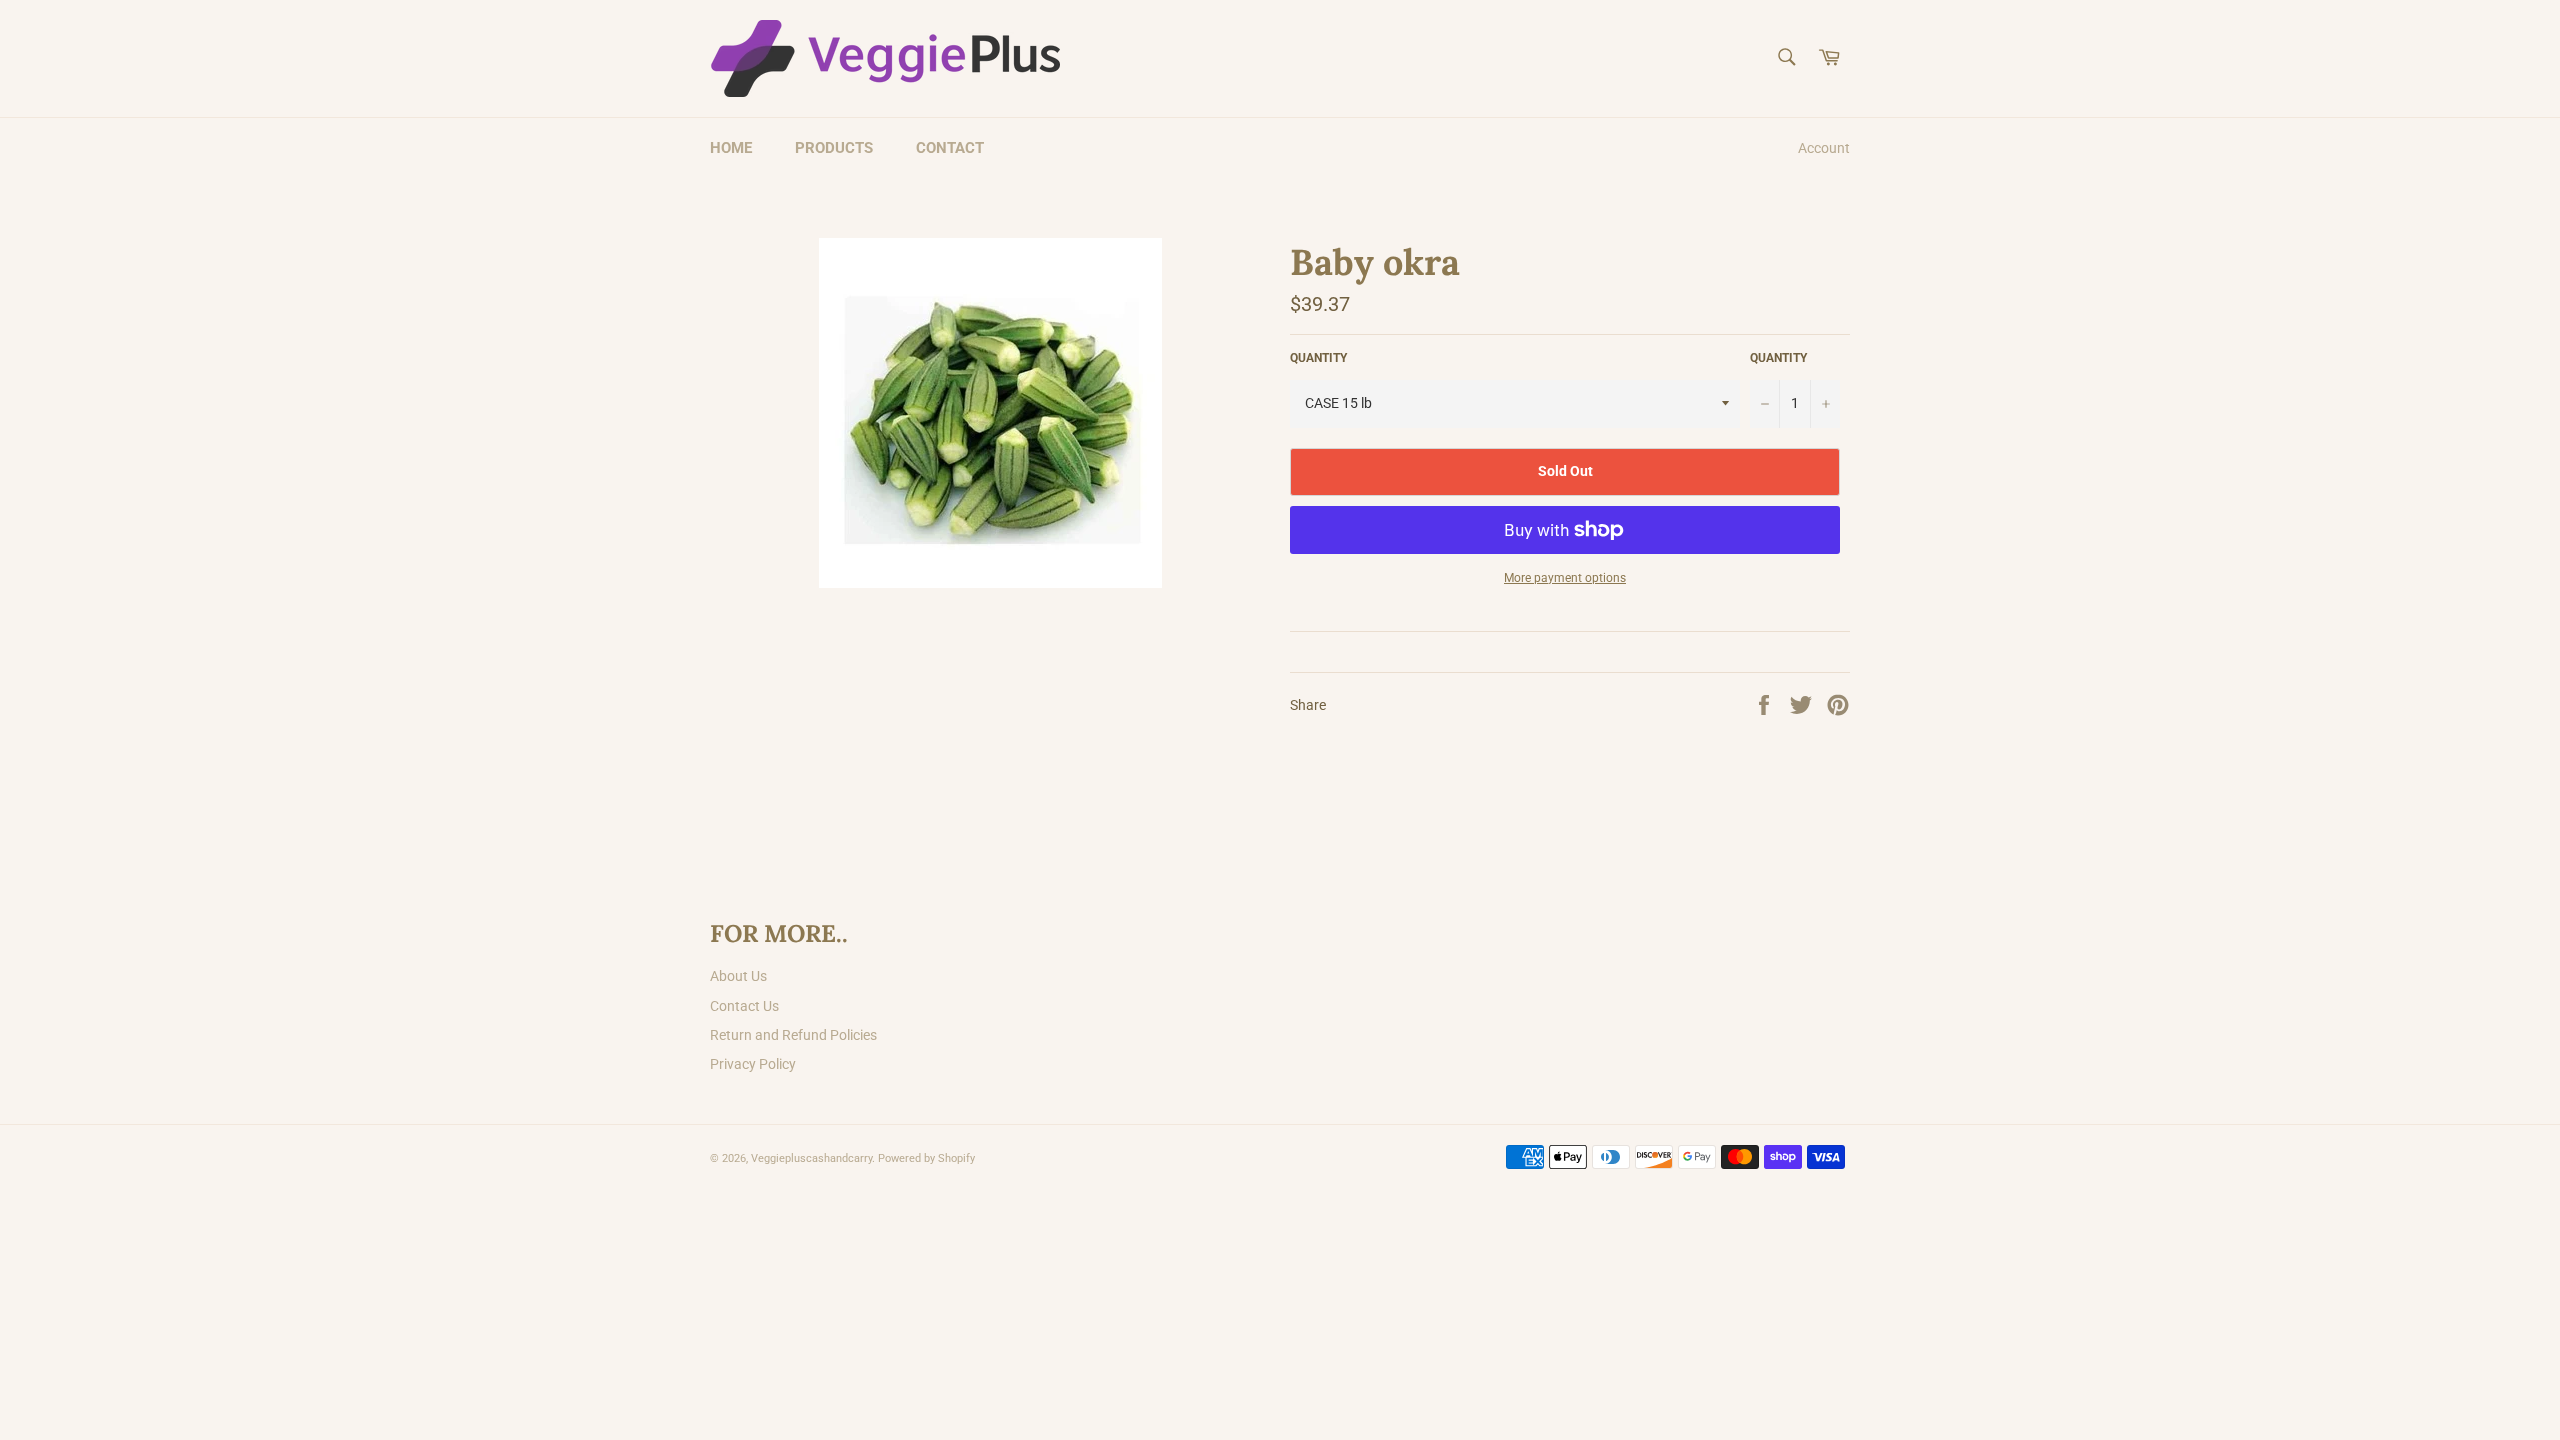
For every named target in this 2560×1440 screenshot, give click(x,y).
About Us (738, 976)
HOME (731, 148)
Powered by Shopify (926, 1158)
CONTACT (950, 148)
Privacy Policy (753, 1064)
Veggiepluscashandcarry (811, 1158)
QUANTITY (1318, 358)
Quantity (1778, 358)
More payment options (1565, 578)
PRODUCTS (834, 148)
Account (1824, 148)
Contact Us (744, 1006)
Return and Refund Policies (793, 1035)
